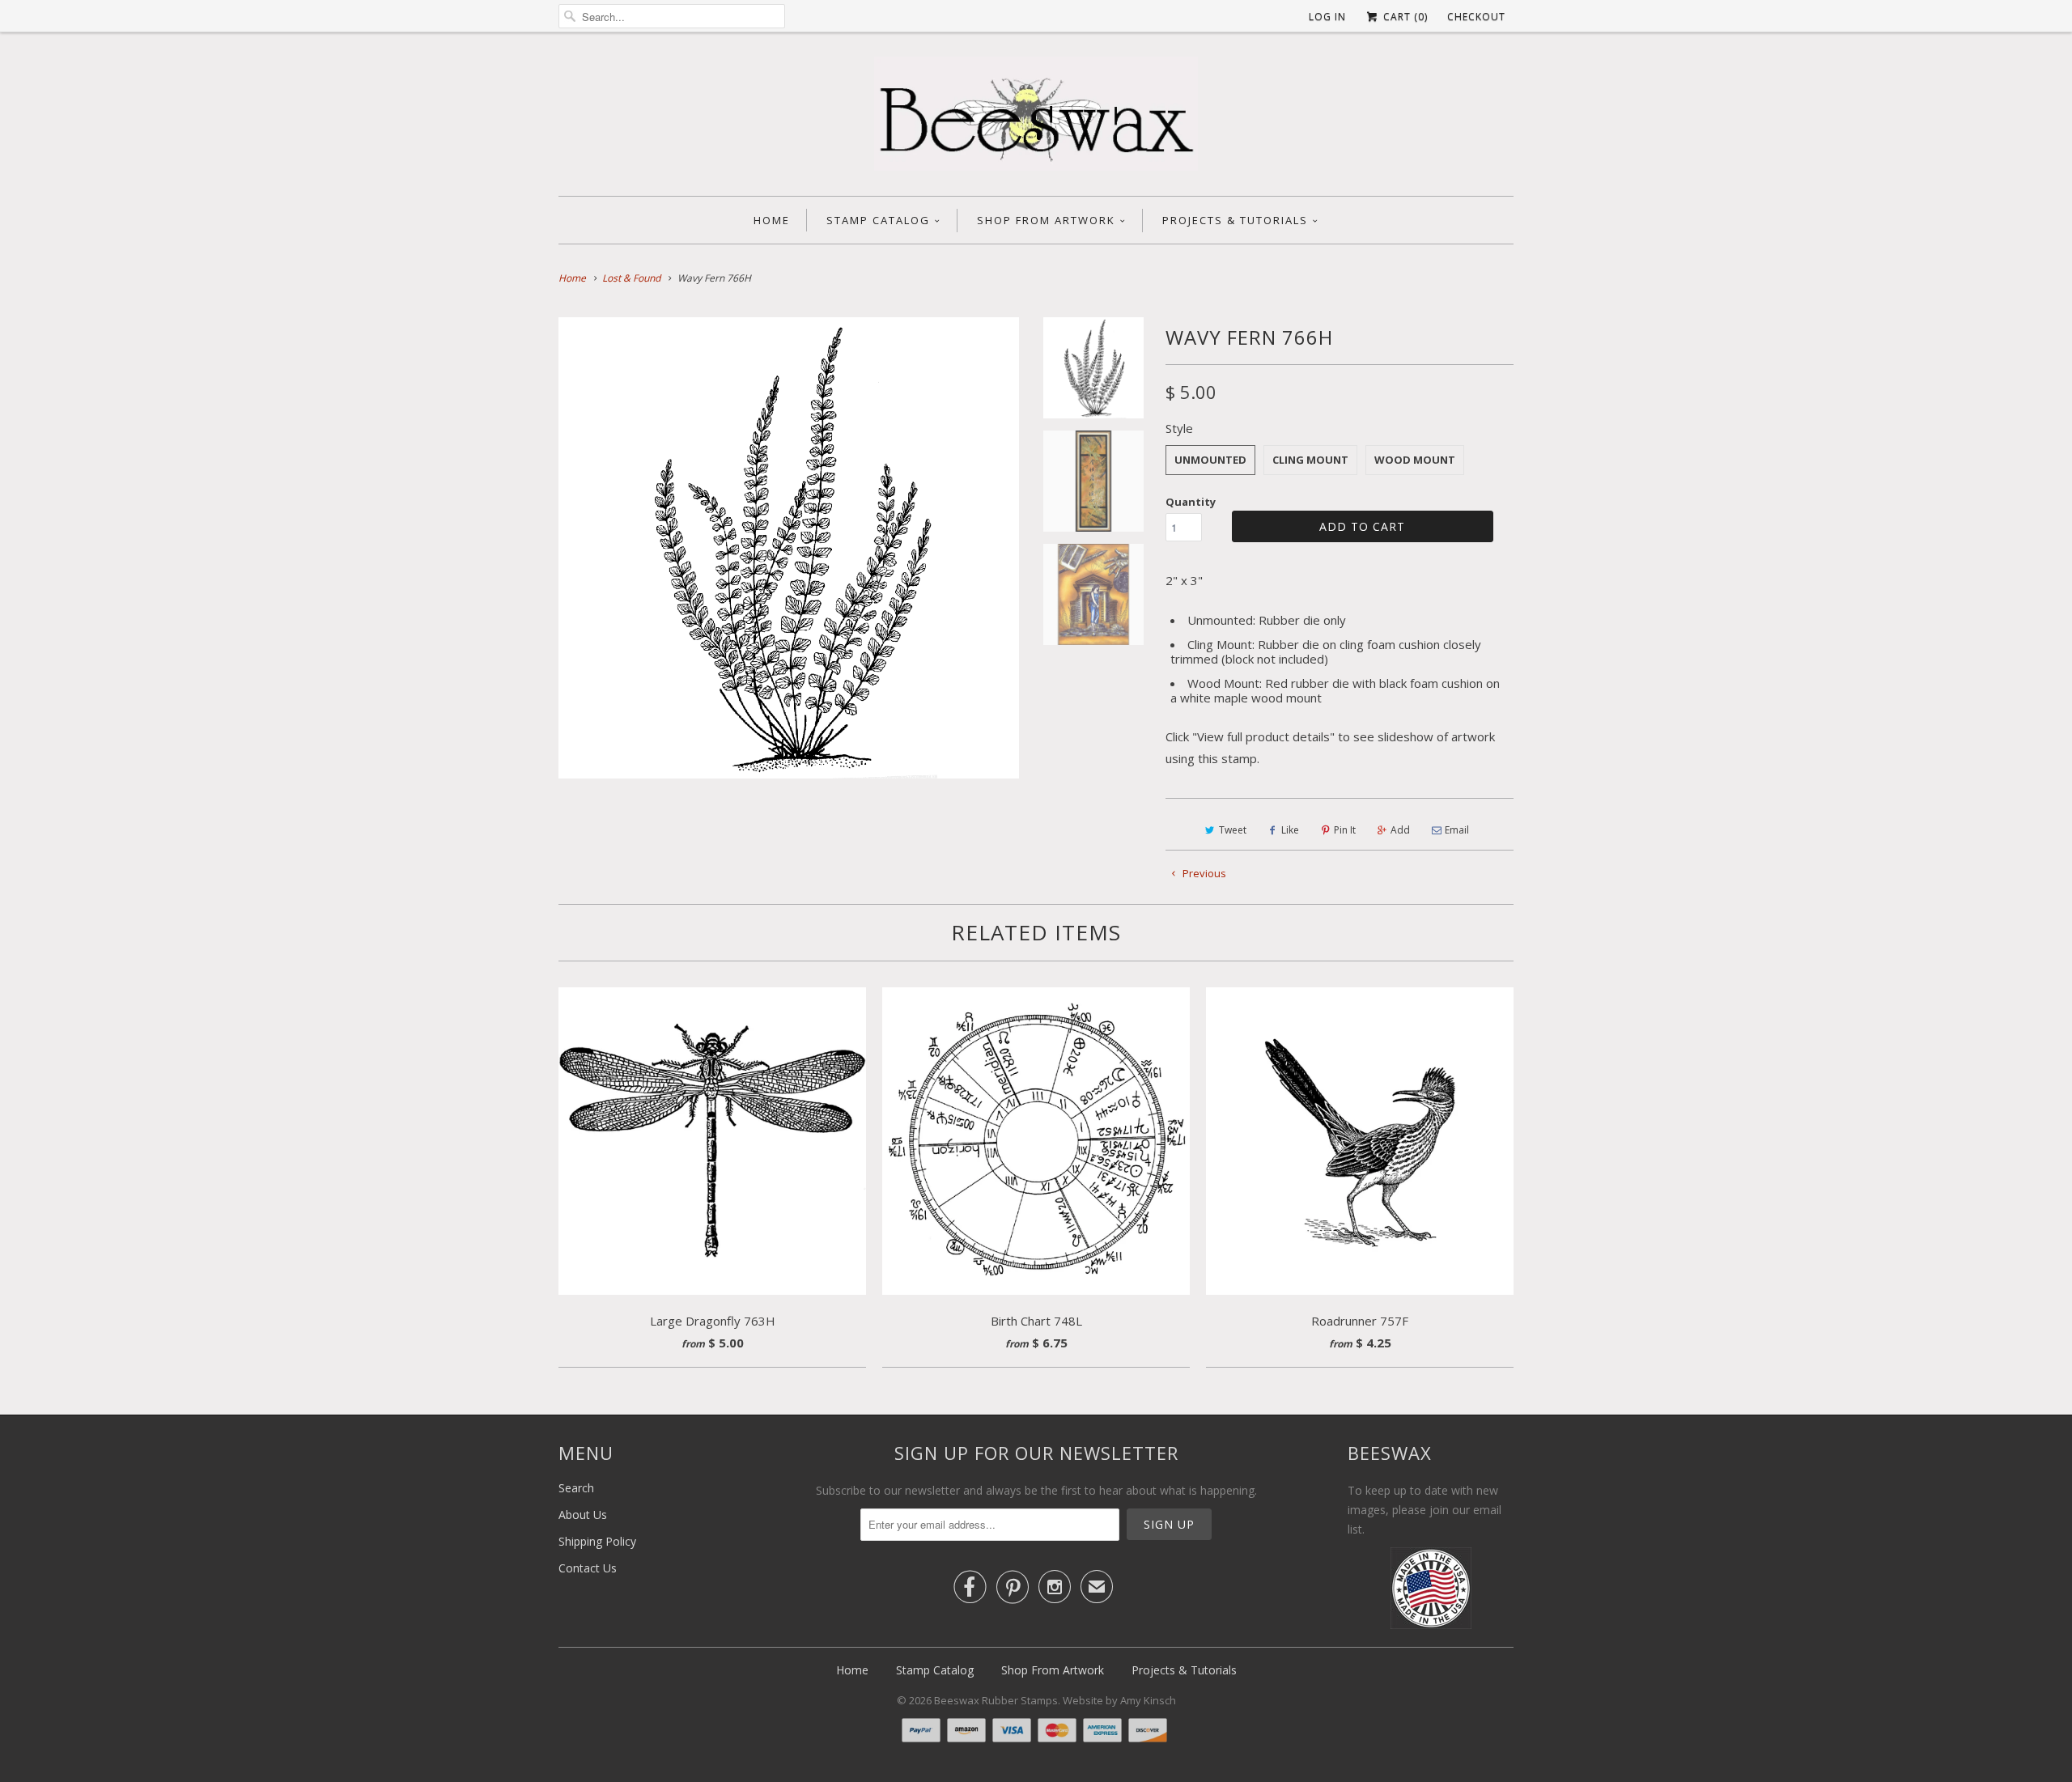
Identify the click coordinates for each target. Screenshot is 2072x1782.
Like (1290, 830)
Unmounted (1210, 460)
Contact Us (588, 1568)
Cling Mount (1310, 460)
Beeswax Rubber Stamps (996, 1700)
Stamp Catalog (878, 220)
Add (1400, 830)
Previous (1203, 873)
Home (772, 220)
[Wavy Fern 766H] (789, 547)
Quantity (1191, 502)
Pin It (1345, 830)
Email (1457, 830)
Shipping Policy (597, 1541)
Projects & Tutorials (1235, 220)
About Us (583, 1515)
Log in (1327, 17)
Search (576, 1488)
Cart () (1404, 17)
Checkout (1476, 17)
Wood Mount (1415, 460)
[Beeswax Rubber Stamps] (1036, 118)
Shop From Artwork (1046, 220)
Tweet (1233, 830)
